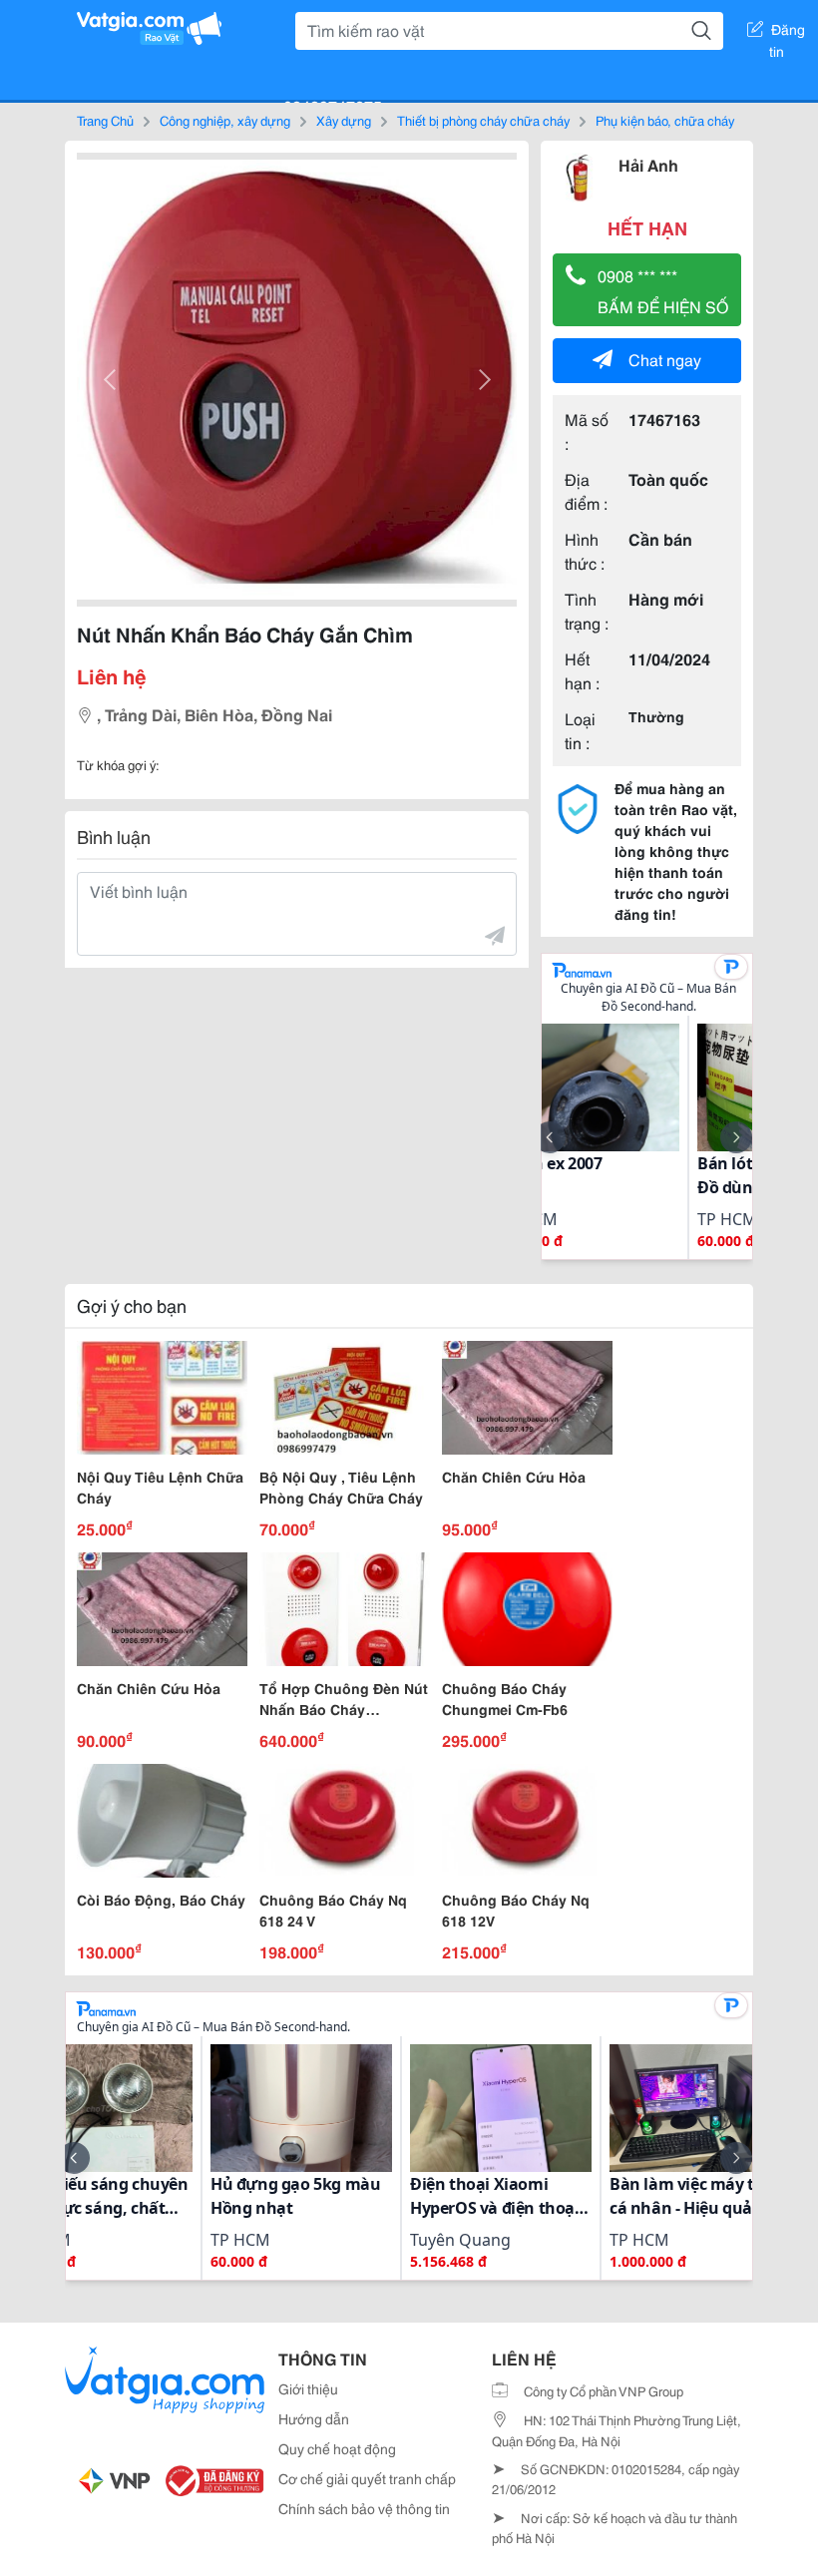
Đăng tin (788, 33)
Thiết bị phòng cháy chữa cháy (483, 120)
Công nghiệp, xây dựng (225, 120)
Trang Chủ (105, 120)
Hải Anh (648, 164)
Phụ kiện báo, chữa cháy (665, 120)
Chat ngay (665, 359)
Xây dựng (344, 120)
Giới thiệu (308, 2388)
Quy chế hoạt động (337, 2448)
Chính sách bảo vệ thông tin (364, 2508)
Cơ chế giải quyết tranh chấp (367, 2478)
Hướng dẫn (314, 2418)
